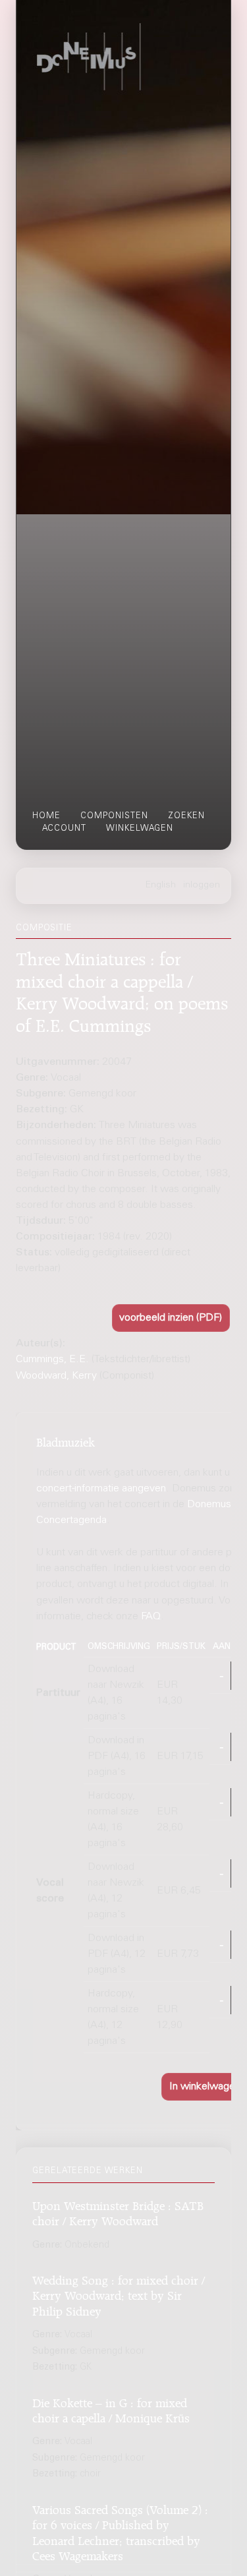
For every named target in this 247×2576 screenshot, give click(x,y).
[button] (171, 1318)
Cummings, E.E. (52, 1360)
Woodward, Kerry (56, 1376)
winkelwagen (140, 829)
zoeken (186, 816)
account (64, 829)
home (46, 816)
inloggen (202, 885)
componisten (114, 816)
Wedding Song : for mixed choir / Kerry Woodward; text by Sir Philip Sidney (119, 2294)
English (161, 885)
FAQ (151, 1617)
